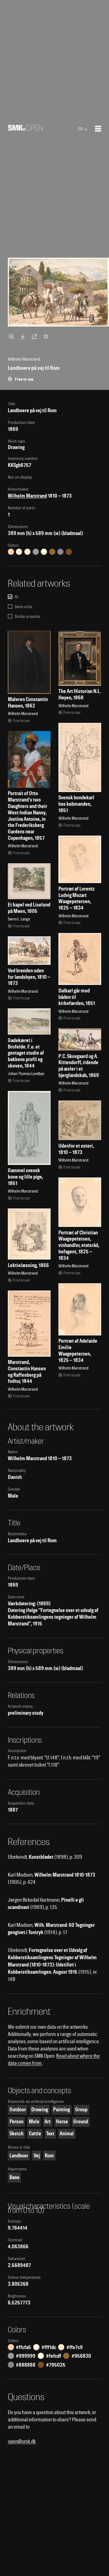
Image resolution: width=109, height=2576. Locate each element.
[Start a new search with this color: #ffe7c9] (27, 552)
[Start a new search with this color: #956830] (52, 552)
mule (34, 2122)
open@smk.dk (22, 2441)
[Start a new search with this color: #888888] (60, 552)
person (16, 2122)
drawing (40, 2110)
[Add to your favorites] (47, 336)
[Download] (24, 336)
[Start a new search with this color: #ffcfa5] (11, 552)
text (50, 2134)
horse (62, 2122)
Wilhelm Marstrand (27, 496)
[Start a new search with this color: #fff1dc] (19, 552)
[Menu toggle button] (98, 129)
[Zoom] (12, 336)
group (81, 2110)
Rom (49, 2156)
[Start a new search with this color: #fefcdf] (44, 552)
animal (67, 2134)
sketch (16, 2134)
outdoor (18, 2110)
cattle (35, 2134)
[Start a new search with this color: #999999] (36, 552)
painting (61, 2110)
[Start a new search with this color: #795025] (69, 552)
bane (15, 2177)
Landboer (19, 2156)
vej (37, 2156)
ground (81, 2122)
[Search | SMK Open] (25, 129)
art (48, 2122)
